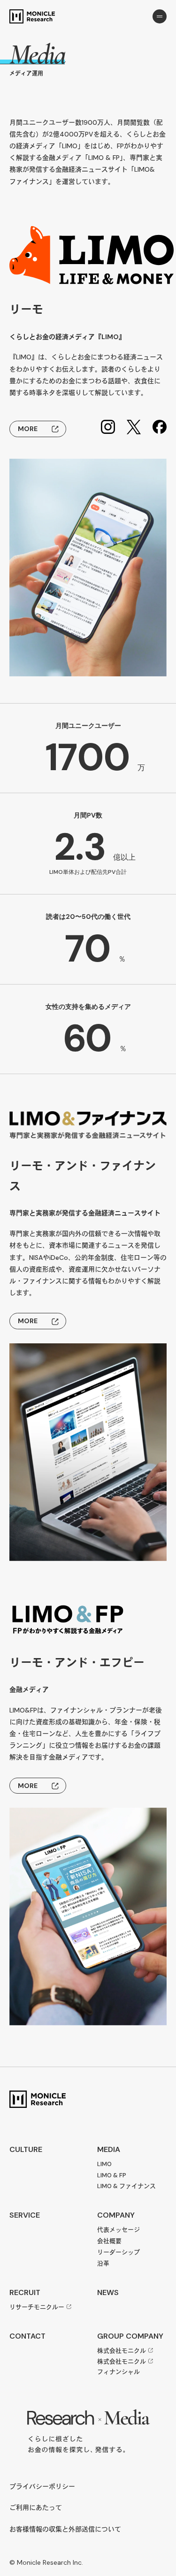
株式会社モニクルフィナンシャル (122, 2367)
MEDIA (109, 2149)
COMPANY (116, 2215)
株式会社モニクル (122, 2351)
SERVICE (25, 2215)
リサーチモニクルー (37, 2307)
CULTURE (26, 2149)
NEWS (108, 2292)
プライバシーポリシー (42, 2487)
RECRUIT (25, 2292)
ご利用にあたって (36, 2508)
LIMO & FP (112, 2175)
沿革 (103, 2263)
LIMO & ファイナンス (126, 2186)
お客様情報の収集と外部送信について (65, 2529)
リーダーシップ (119, 2252)
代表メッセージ (119, 2230)
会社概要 (109, 2241)
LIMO (104, 2164)
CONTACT (27, 2336)
